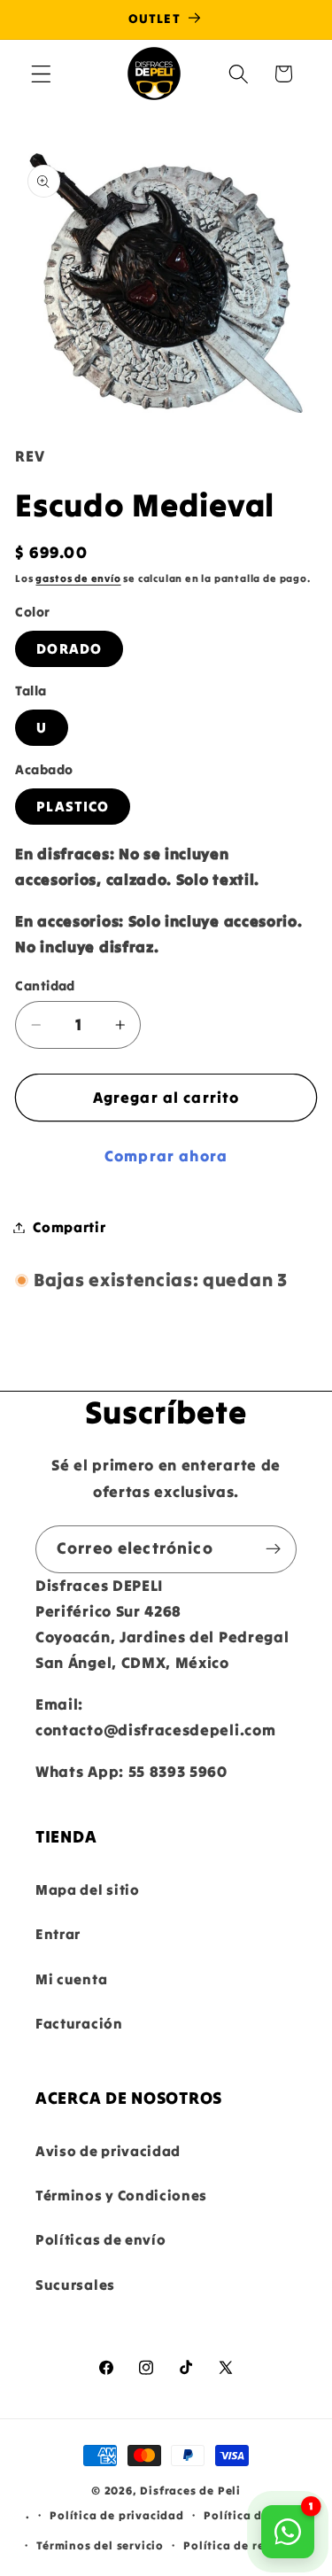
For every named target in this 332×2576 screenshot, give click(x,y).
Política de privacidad (117, 2515)
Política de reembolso (249, 2545)
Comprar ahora (166, 1156)
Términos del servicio (100, 2545)
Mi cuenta (71, 1979)
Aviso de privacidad (108, 2151)
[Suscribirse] (273, 1549)
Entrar (58, 1934)
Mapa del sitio (88, 1889)
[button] (41, 74)
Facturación (79, 2023)
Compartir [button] (69, 1227)
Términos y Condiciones (121, 2195)
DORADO (69, 648)
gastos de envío (78, 578)
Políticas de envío (100, 2239)
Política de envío (255, 2515)
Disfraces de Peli (190, 2490)
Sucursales (75, 2285)
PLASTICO (73, 806)
